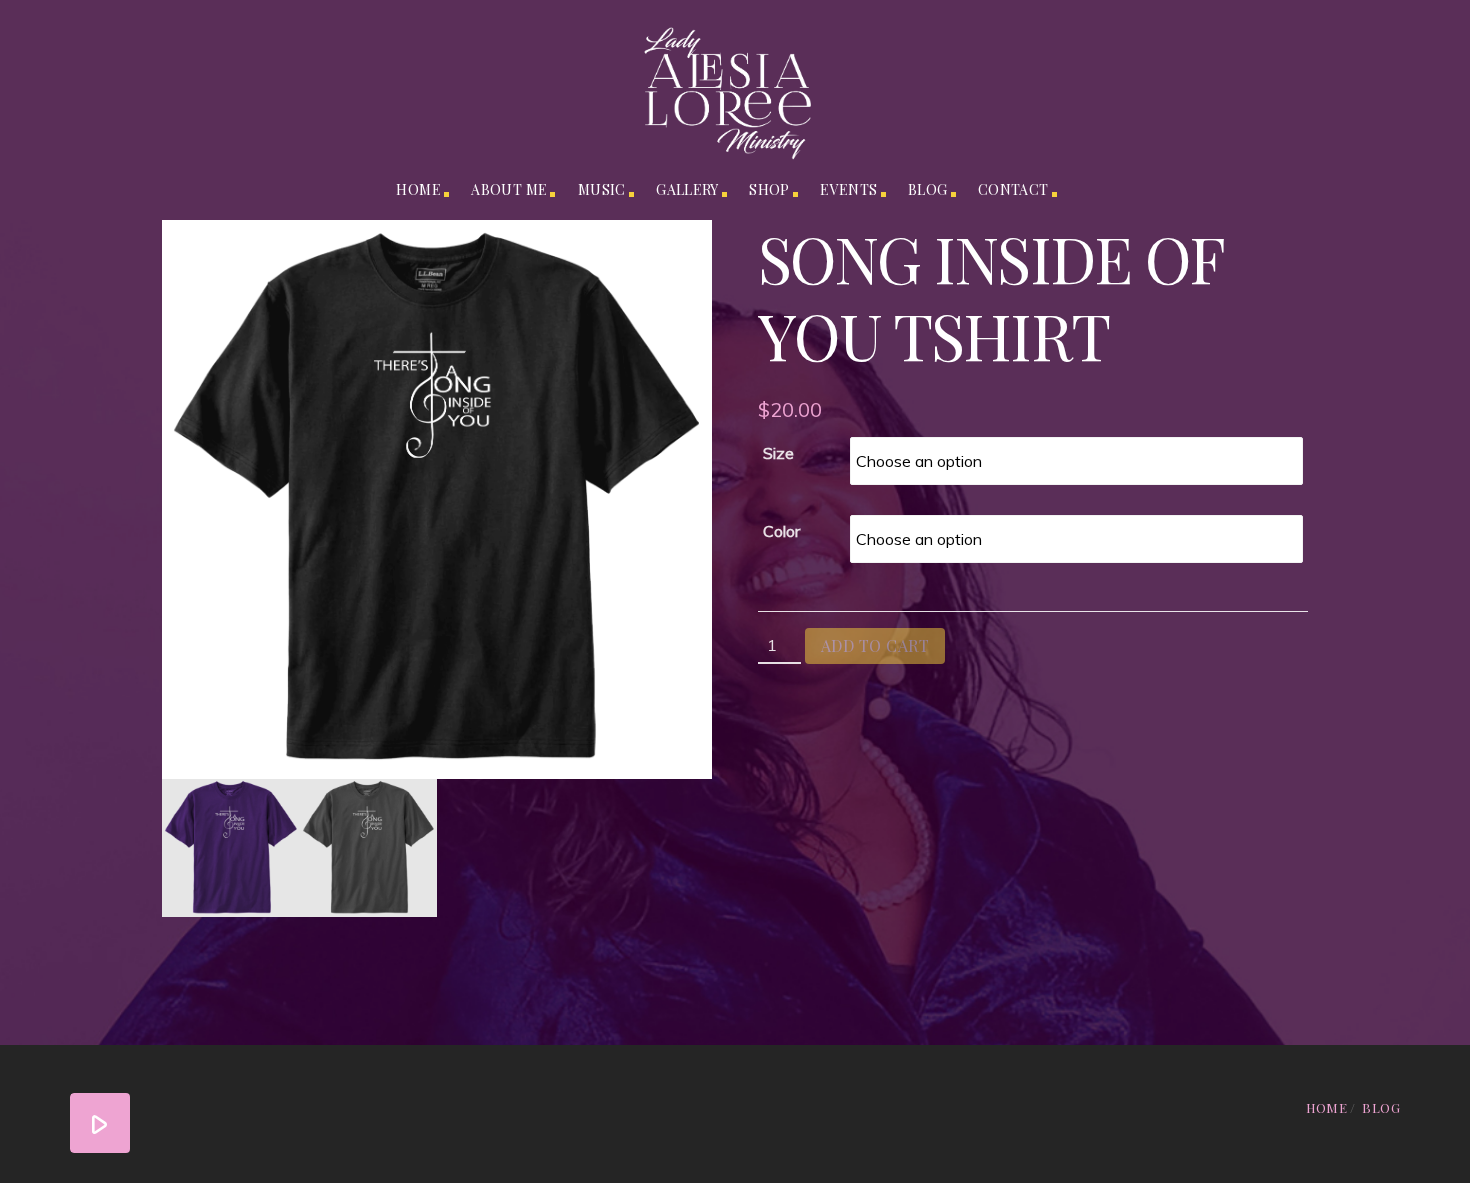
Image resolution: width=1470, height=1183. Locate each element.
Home (418, 189)
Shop (769, 189)
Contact (1013, 189)
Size (778, 453)
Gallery (687, 189)
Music (602, 189)
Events (848, 189)
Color (781, 531)
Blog (928, 189)
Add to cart (875, 645)
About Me (509, 189)
